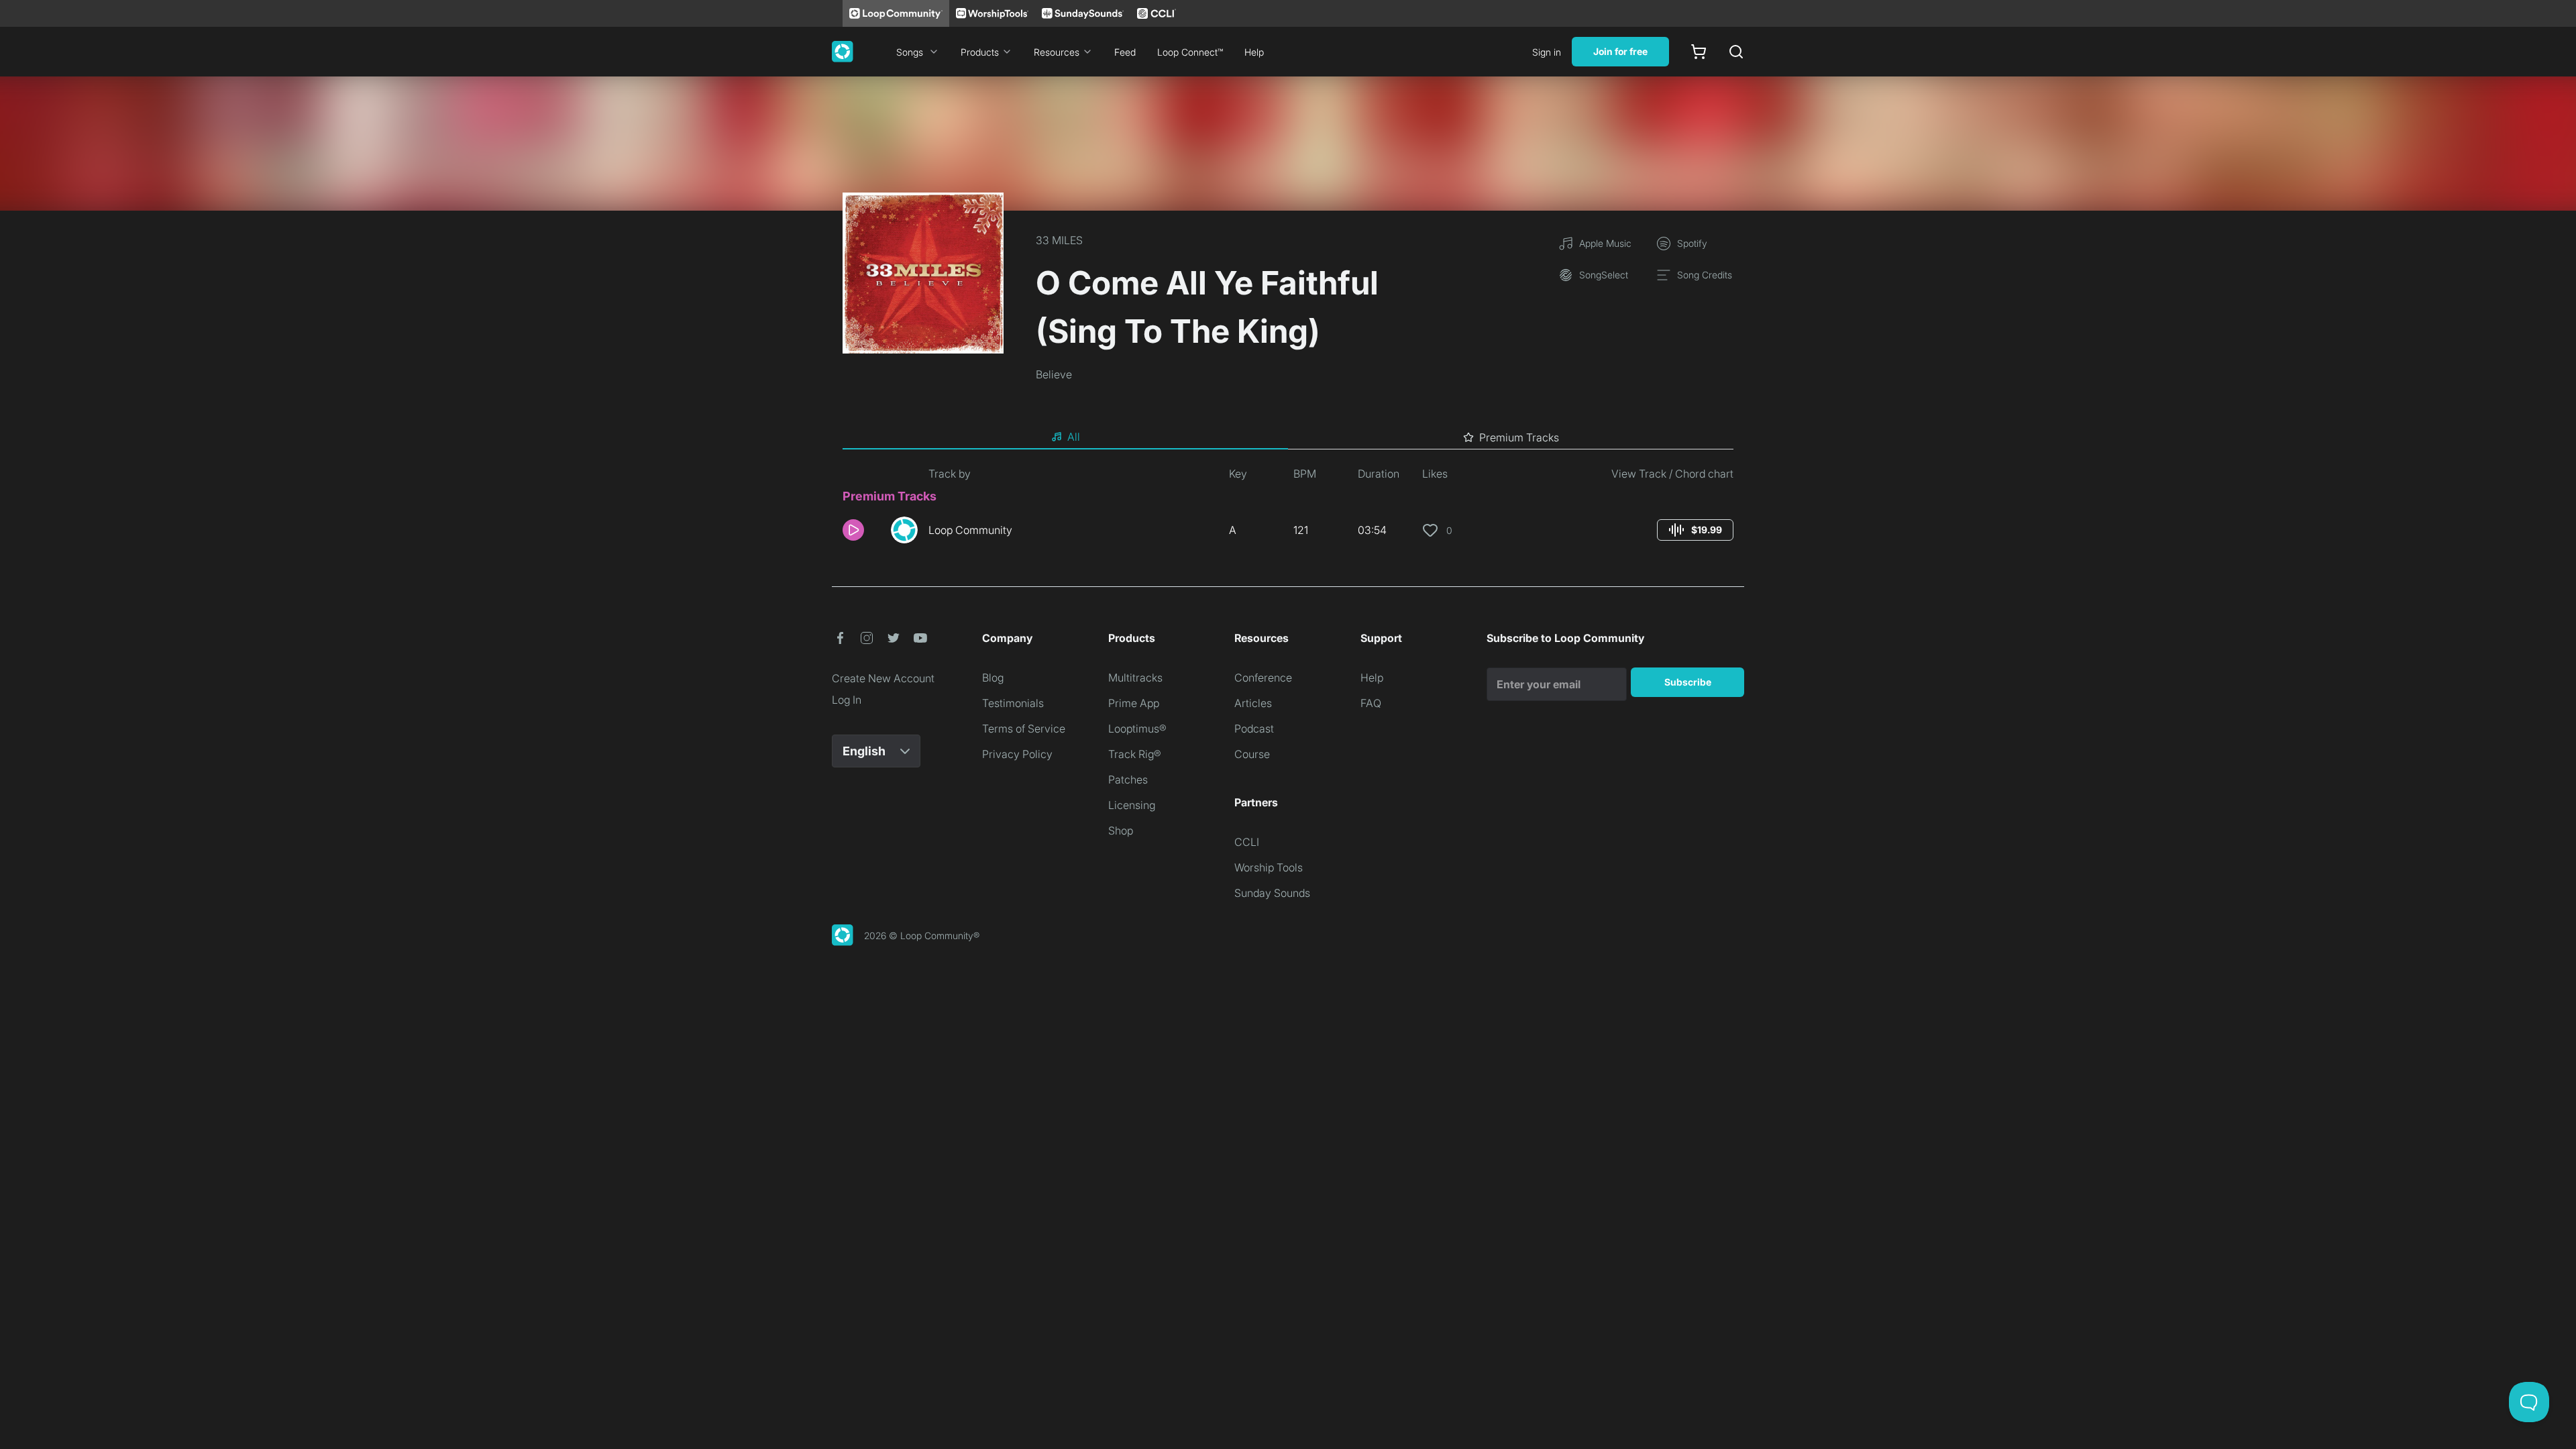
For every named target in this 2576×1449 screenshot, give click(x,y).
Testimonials (1013, 703)
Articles (1253, 703)
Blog (993, 678)
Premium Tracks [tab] (1519, 437)
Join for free (1620, 51)
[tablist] (1288, 437)
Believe (1054, 374)
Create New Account (883, 678)
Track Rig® (1135, 754)
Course (1252, 754)
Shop (1121, 830)
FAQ (1371, 703)
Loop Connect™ (1190, 52)
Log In (847, 700)
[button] (861, 530)
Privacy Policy (1017, 754)
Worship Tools (1269, 867)
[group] (1695, 530)
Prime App (1134, 703)
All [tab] (1074, 437)
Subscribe (1688, 682)
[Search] (1736, 52)
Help (1254, 52)
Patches (1128, 780)
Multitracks (1135, 678)
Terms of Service (1024, 729)
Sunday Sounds (1272, 893)
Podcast (1254, 729)
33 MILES (1059, 240)
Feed (1125, 52)
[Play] (853, 530)
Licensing (1132, 805)
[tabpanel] (1288, 510)
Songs (910, 52)
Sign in (1547, 52)
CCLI (1247, 842)
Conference (1263, 678)
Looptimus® (1137, 729)
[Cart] (1699, 52)
